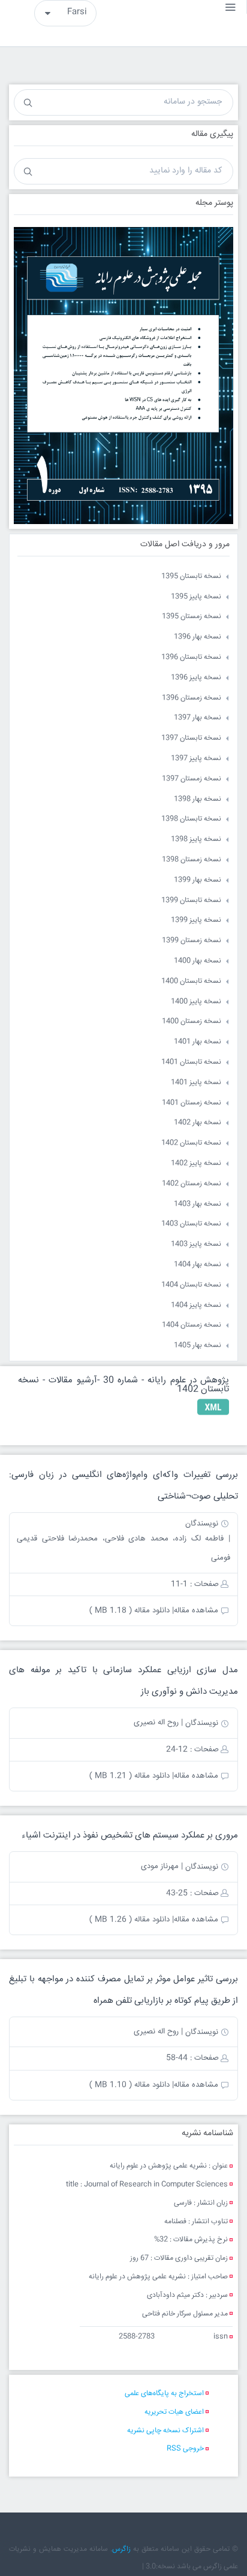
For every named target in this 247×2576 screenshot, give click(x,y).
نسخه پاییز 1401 (196, 1083)
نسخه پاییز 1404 (196, 1305)
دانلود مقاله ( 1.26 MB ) (129, 1920)
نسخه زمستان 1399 (192, 941)
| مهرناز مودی (162, 1866)
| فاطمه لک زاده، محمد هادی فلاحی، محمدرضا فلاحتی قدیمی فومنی (123, 1548)
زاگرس (121, 2549)
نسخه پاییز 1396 (196, 678)
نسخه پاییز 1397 (196, 759)
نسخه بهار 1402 (198, 1123)
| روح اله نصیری (158, 1723)
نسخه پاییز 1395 (196, 597)
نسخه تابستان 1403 (191, 1224)
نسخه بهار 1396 (198, 637)
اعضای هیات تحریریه (174, 2412)
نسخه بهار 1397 (198, 718)
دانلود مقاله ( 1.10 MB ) (129, 2085)
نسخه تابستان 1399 (191, 900)
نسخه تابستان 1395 (191, 576)
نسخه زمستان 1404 (192, 1325)
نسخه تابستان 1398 (191, 819)
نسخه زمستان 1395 (192, 617)
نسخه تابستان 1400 (191, 981)
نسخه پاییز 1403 (196, 1244)
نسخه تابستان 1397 (191, 738)
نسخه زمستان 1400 (192, 1021)
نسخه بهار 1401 (198, 1042)
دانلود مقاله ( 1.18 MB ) (129, 1611)
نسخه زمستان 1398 (192, 860)
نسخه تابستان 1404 (191, 1285)
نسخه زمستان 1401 (192, 1103)
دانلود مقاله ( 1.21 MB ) (129, 1776)
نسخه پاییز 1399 (196, 920)
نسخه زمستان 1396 (192, 698)
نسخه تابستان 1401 (191, 1062)
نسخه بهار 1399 (198, 880)
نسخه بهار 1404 (198, 1265)
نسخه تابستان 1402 (191, 1143)
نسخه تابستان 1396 (191, 657)
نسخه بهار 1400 (198, 961)
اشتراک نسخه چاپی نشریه (165, 2431)
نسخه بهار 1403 (198, 1204)
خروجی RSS (185, 2449)
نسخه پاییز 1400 (196, 1002)
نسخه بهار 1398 (198, 799)
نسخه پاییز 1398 (196, 839)
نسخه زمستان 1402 (192, 1184)
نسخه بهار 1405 (198, 1345)
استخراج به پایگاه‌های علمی (164, 2394)
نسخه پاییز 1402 (196, 1163)
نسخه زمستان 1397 (192, 779)
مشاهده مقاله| (195, 1611)
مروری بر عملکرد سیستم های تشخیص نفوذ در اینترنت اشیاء (130, 1835)
